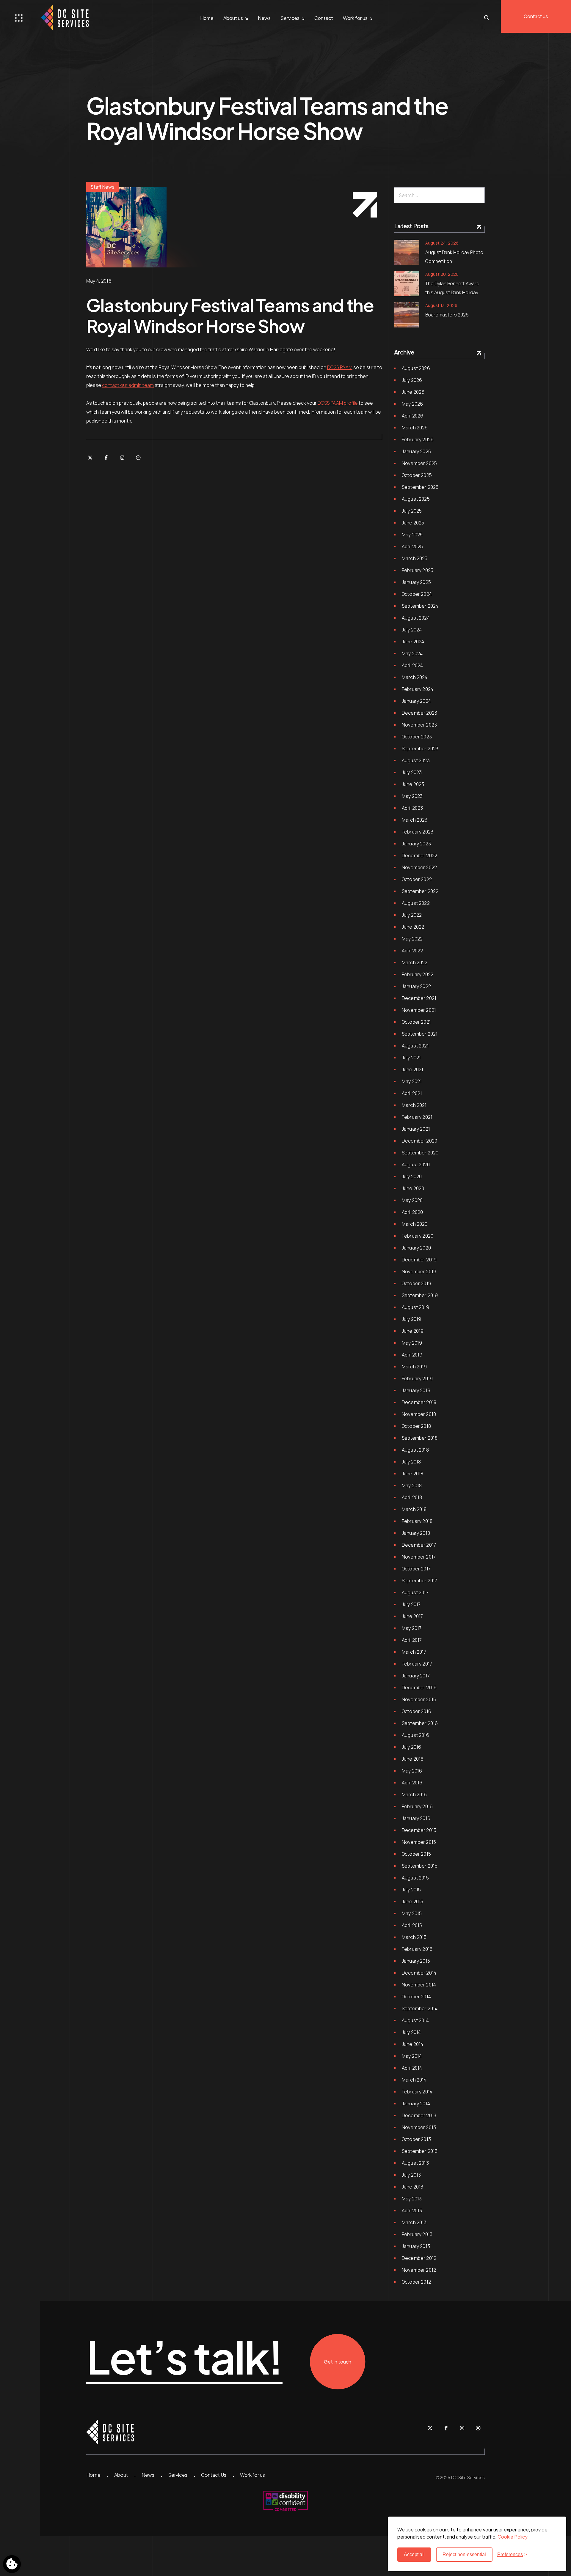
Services (290, 18)
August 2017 (415, 1592)
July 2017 (411, 1604)
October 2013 (416, 2139)
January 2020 (416, 1248)
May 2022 (412, 939)
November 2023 (419, 725)
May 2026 (412, 404)
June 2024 (413, 642)
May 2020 (412, 1200)
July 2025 (412, 511)
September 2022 (420, 891)
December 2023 (419, 713)
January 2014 (416, 2104)
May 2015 (412, 1913)
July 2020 (412, 1176)
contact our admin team (128, 385)
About (121, 2475)
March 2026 (415, 428)
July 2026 (412, 380)
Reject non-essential (464, 2554)
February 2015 (417, 1949)
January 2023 (416, 844)
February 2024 (418, 689)
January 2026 (417, 451)
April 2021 (412, 1093)
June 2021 (412, 1069)
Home (207, 18)
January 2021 (416, 1129)
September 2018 (420, 1438)
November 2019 (419, 1272)
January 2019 (416, 1390)
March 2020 (415, 1224)
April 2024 (412, 665)
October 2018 (416, 1426)
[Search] (478, 195)
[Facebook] (106, 458)
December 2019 (419, 1260)
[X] (90, 458)
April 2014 (412, 2068)
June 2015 (412, 1901)
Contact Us (214, 2475)
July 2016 (411, 1747)
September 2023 (420, 749)
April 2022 (412, 951)
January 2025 (416, 582)
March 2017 (414, 1652)
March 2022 (415, 962)
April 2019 (412, 1355)
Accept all (414, 2554)
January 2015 (416, 1961)
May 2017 (412, 1628)
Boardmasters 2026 (447, 315)
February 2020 (418, 1236)
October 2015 (416, 1854)
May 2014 (412, 2056)
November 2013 (419, 2127)
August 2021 (415, 1046)
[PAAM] (138, 458)
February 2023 (418, 832)
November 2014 (419, 1985)
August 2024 (416, 618)
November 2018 (419, 1414)
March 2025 (415, 558)
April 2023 (412, 808)
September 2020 (420, 1153)
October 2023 (417, 737)
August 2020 (416, 1165)
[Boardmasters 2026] (407, 315)
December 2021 (419, 998)
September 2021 (420, 1034)
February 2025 (418, 570)
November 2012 (419, 2270)
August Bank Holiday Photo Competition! (454, 257)
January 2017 (416, 1676)
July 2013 (411, 2175)
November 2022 (419, 867)
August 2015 (415, 1878)
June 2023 (413, 784)
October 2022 (417, 879)
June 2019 (413, 1331)
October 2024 (417, 594)
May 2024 (412, 653)
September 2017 (419, 1581)
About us (233, 18)
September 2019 (420, 1295)
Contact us (536, 16)
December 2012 (419, 2258)
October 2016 (417, 1711)
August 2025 (416, 499)
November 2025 (419, 463)
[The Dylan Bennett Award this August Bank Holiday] (407, 284)
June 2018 (412, 1474)
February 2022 (418, 974)
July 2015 (411, 1890)
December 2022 (419, 855)
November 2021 (419, 1010)
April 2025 (412, 546)
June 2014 (412, 2044)
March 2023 (415, 820)
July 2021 (411, 1058)
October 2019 (417, 1283)
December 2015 (419, 1830)
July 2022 (412, 915)
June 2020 (413, 1188)
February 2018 (417, 1521)
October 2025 (417, 475)
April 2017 (412, 1640)
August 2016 (415, 1735)
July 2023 (412, 772)
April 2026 (413, 416)
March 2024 (415, 677)
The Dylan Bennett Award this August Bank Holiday (452, 288)
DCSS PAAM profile (338, 403)
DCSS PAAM (340, 367)
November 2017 (419, 1557)
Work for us (355, 18)
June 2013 (412, 2187)
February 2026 (418, 439)
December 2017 (419, 1545)
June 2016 (413, 1759)
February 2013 (417, 2234)
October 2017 (416, 1569)
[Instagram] (122, 458)
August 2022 (416, 903)
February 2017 (417, 1664)
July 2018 (411, 1462)
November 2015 (419, 1842)
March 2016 (414, 1794)
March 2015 (414, 1937)
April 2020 (412, 1212)
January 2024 (416, 701)
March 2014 (414, 2080)
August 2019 (415, 1307)
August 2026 (416, 368)
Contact (324, 18)
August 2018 (415, 1450)
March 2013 (414, 2222)
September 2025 (420, 487)
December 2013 (419, 2115)
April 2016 (412, 1783)
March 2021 (414, 1105)
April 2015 (412, 1925)
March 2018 (414, 1509)
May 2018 (412, 1485)
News (264, 18)
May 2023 (412, 796)
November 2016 (419, 1699)
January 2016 (416, 1818)
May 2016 (412, 1771)
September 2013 (420, 2151)
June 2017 (412, 1616)
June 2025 (413, 523)
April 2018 (412, 1497)
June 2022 (413, 927)
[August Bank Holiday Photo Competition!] (407, 252)
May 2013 (412, 2199)
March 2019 (414, 1367)
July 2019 (411, 1319)
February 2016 (417, 1806)
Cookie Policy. (513, 2537)
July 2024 (412, 630)
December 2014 (419, 1973)
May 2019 (412, 1343)
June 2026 (413, 392)
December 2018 (419, 1402)
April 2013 (412, 2211)
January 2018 (416, 1533)
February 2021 (417, 1117)
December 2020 (419, 1141)
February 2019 (417, 1378)
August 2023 (416, 760)
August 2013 (415, 2163)
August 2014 (415, 2020)
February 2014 (417, 2092)
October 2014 (416, 1997)
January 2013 (416, 2246)
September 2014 (420, 2008)
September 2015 (420, 1866)
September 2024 (420, 606)
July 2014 (411, 2032)
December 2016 (419, 1688)
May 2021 (412, 1081)
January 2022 (416, 986)
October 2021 (416, 1022)
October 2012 (416, 2282)
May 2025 (412, 535)
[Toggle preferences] (12, 2564)
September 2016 (420, 1723)
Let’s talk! (184, 2357)
